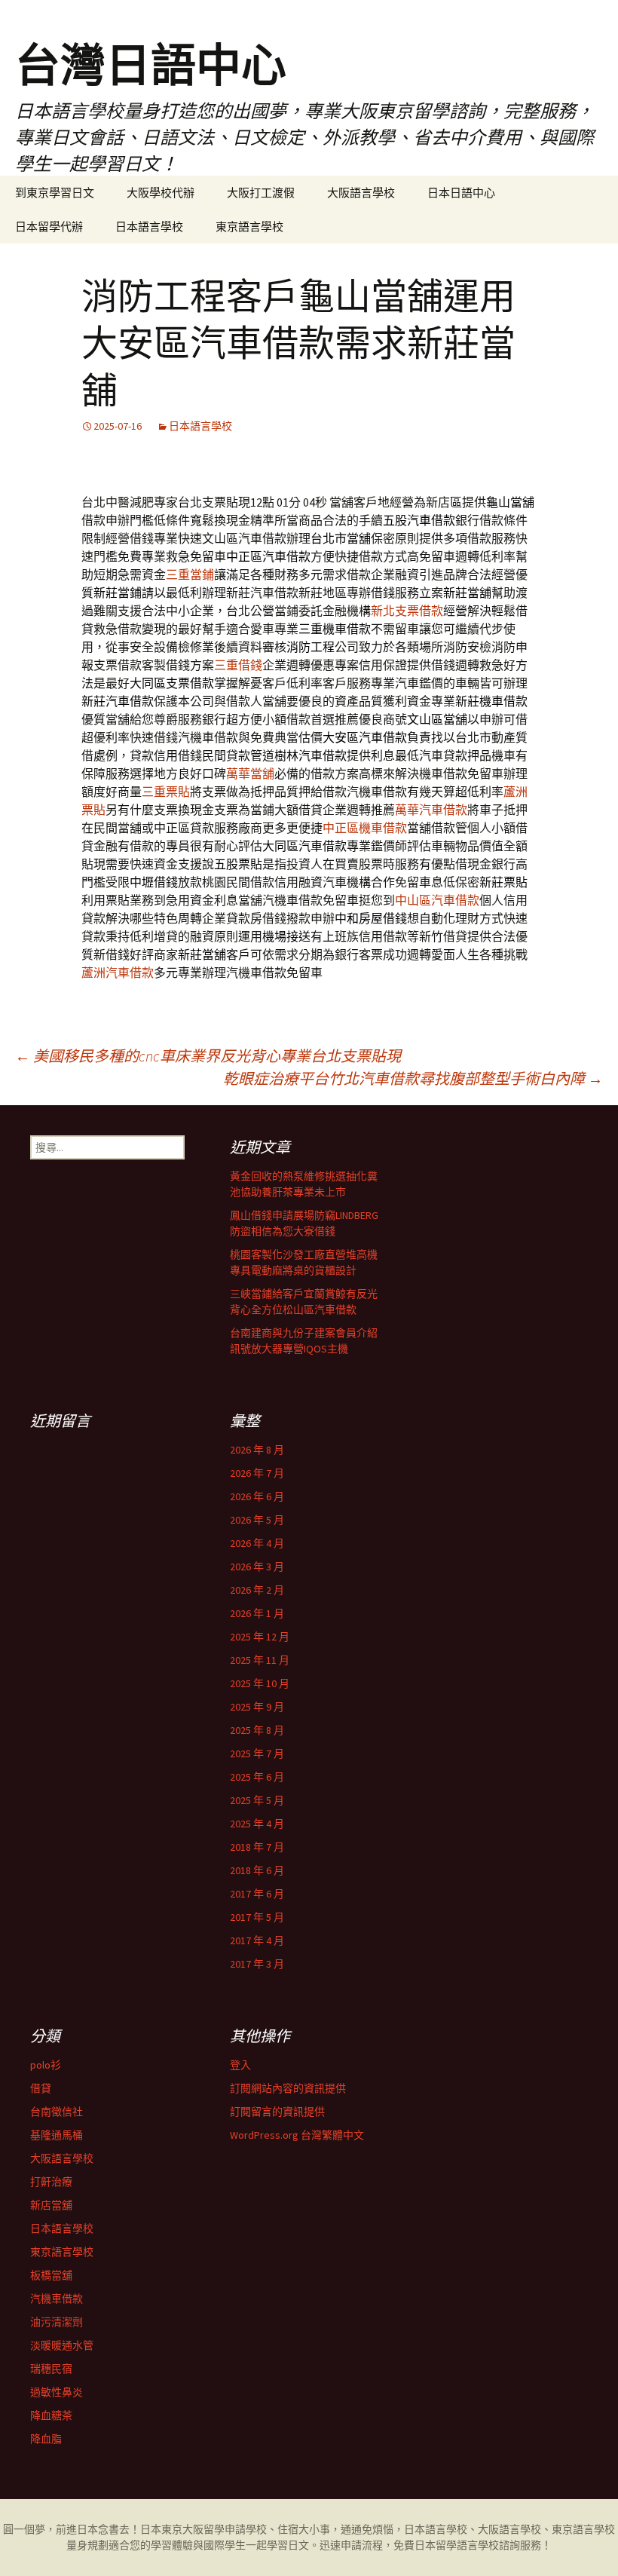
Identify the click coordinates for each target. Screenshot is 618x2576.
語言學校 (478, 2545)
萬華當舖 (250, 773)
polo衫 (46, 2065)
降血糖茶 (51, 2415)
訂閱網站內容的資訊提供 (288, 2088)
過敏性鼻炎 (57, 2392)
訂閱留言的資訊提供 (277, 2112)
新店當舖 (51, 2205)
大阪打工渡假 (261, 193)
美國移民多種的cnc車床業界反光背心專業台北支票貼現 (208, 1056)
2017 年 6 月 (257, 1894)
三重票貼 (166, 792)
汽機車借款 (57, 2299)
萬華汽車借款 (431, 810)
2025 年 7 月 (257, 1754)
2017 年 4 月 (257, 1940)
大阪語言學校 (361, 193)
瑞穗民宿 (51, 2369)
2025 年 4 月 (257, 1824)
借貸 (41, 2088)
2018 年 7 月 (257, 1847)
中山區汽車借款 (437, 900)
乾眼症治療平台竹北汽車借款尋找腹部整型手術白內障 (413, 1078)
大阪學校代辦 (161, 193)
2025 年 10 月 (260, 1683)
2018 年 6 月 (257, 1870)
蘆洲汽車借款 (118, 973)
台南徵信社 (57, 2112)
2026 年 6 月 (257, 1496)
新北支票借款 (407, 611)
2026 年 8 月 (257, 1450)
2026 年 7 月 (257, 1473)
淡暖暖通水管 (62, 2345)
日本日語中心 (461, 193)
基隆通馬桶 (57, 2135)
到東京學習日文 (55, 193)
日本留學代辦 (49, 227)
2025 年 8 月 (257, 1730)
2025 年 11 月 (260, 1660)
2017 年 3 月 (257, 1964)
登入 (240, 2065)
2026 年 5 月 (257, 1520)
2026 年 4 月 (257, 1543)
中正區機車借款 (365, 828)
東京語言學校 (249, 227)
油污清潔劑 (57, 2322)
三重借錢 (238, 665)
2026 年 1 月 (257, 1613)
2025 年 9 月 (257, 1707)
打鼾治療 (51, 2182)
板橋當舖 (51, 2275)
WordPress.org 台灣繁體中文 (297, 2135)
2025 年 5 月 (257, 1800)
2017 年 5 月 (257, 1917)
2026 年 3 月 (257, 1567)
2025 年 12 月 (260, 1637)
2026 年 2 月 (257, 1590)
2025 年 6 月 (257, 1777)
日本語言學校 (149, 227)
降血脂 (46, 2439)
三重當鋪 (190, 574)
